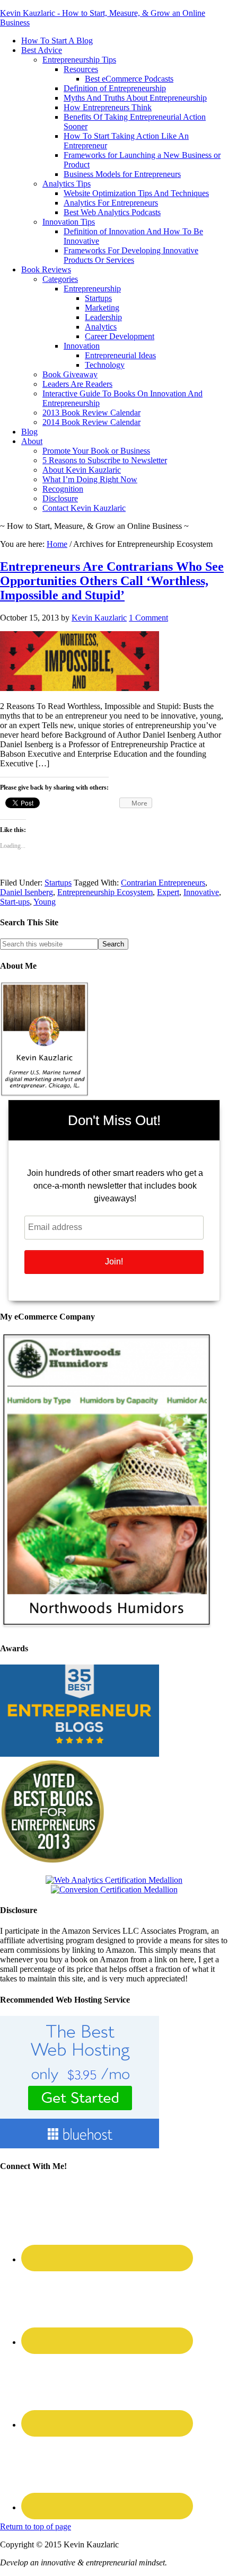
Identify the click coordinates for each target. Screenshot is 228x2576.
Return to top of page (36, 2526)
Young (45, 902)
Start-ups (15, 902)
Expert (168, 892)
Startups (58, 883)
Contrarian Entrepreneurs (163, 883)
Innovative (201, 892)
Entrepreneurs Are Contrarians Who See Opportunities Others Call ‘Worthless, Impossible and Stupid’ (112, 581)
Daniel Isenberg (27, 892)
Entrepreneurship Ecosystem (105, 892)
